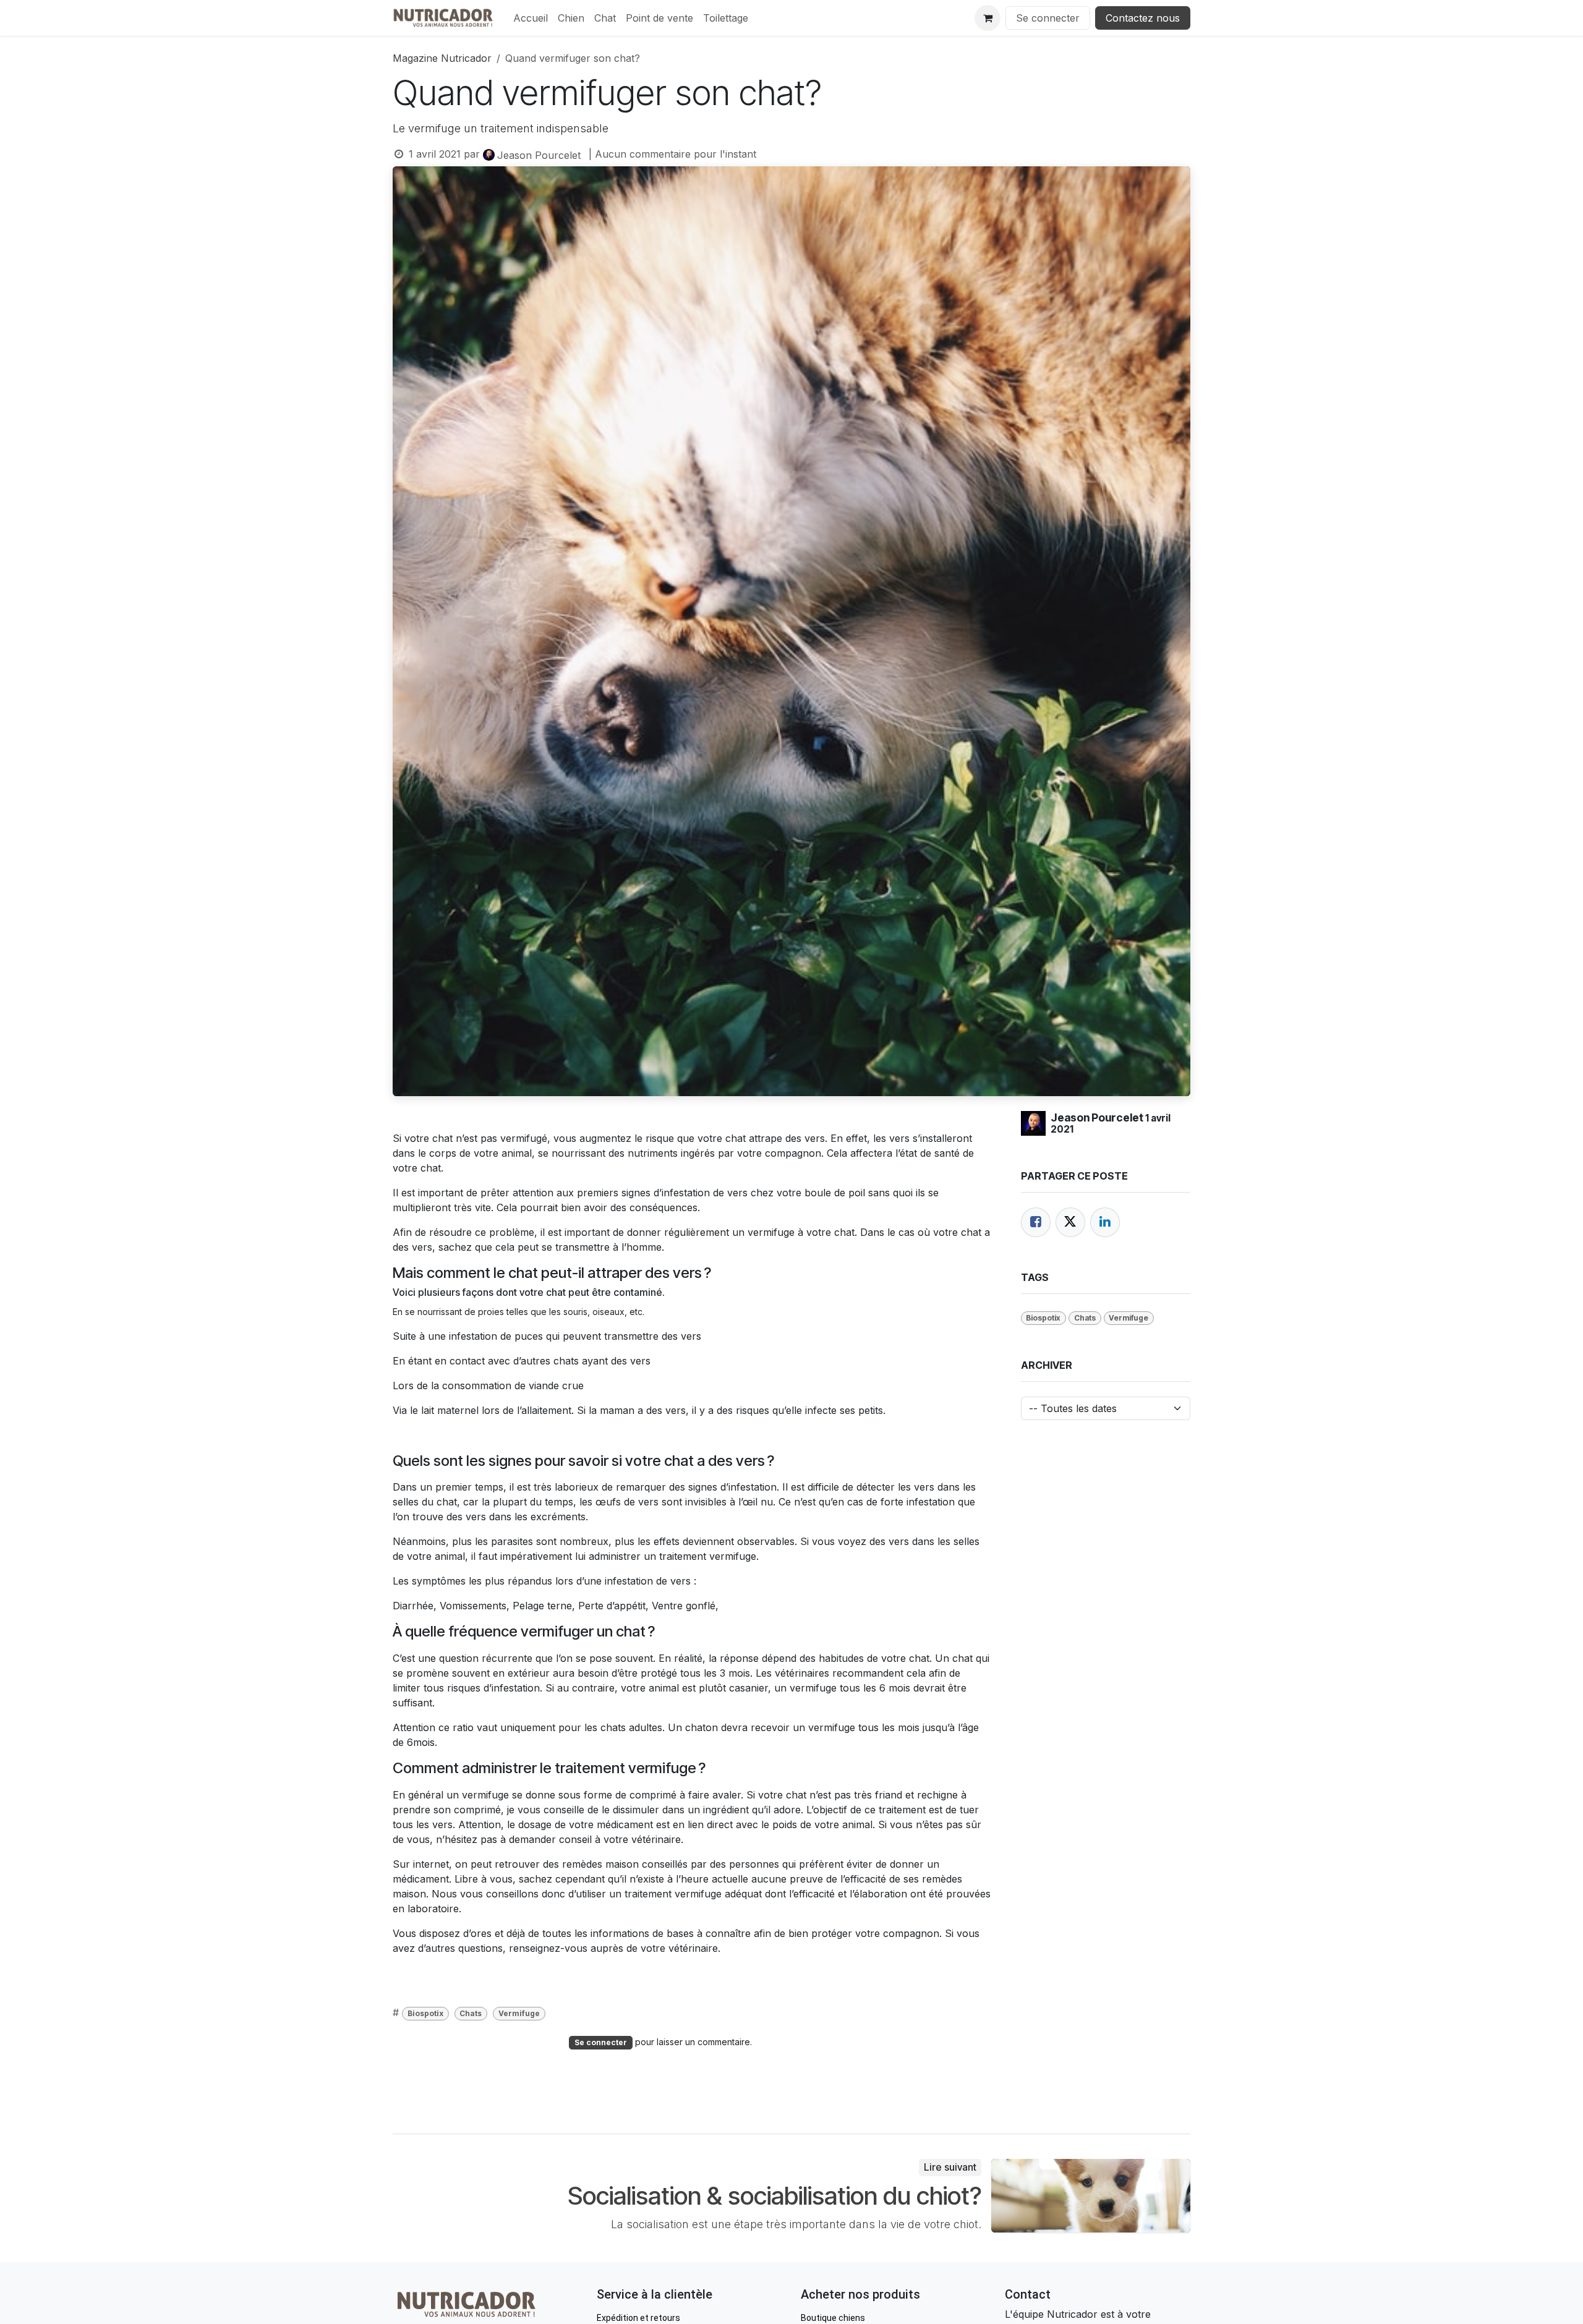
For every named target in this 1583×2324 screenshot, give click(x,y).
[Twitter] (1070, 1222)
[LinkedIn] (1105, 1222)
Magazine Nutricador (442, 58)
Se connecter (1048, 18)
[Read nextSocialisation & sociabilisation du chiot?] (1091, 2195)
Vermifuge (519, 2013)
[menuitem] (531, 18)
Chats (471, 2013)
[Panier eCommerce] (988, 18)
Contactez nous (1143, 18)
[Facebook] (1036, 1222)
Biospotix (425, 2013)
